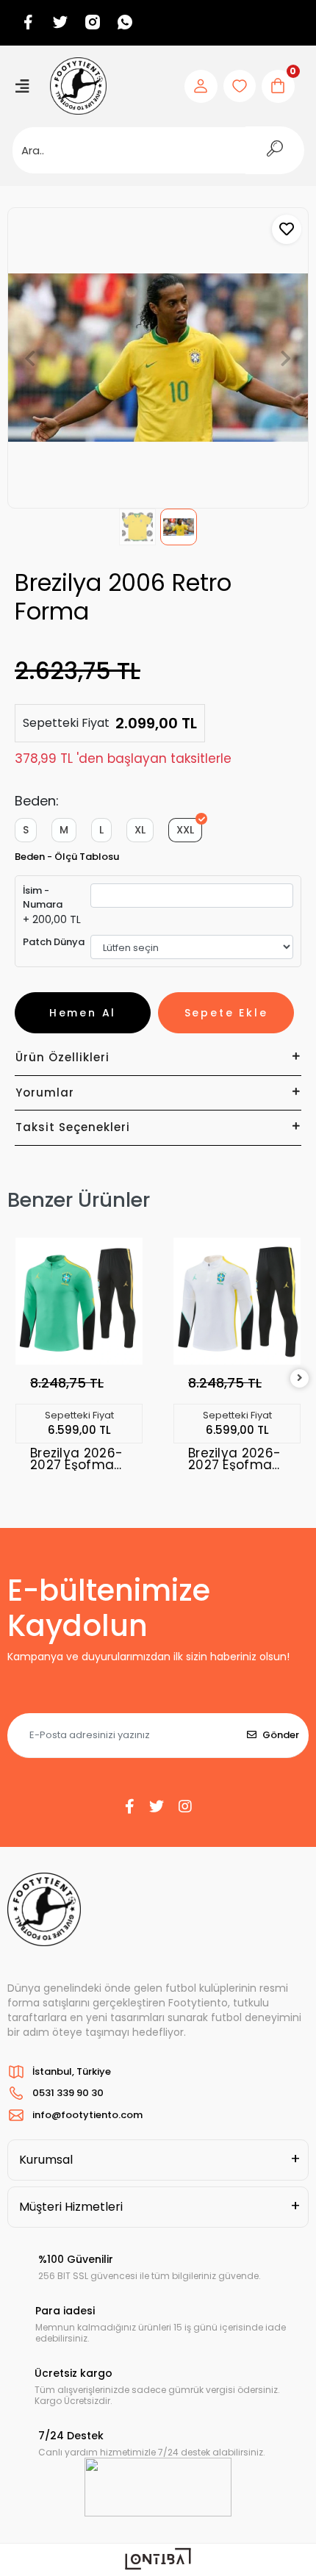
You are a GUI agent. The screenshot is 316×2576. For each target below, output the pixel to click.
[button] (30, 358)
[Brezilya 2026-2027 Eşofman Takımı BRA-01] (79, 1301)
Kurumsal (46, 2160)
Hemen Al (83, 1013)
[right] (300, 1378)
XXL (185, 830)
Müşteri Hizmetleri (71, 2207)
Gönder (281, 1735)
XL (140, 830)
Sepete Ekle (226, 1013)
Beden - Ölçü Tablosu (67, 857)
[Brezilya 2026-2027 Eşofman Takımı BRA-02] (237, 1301)
